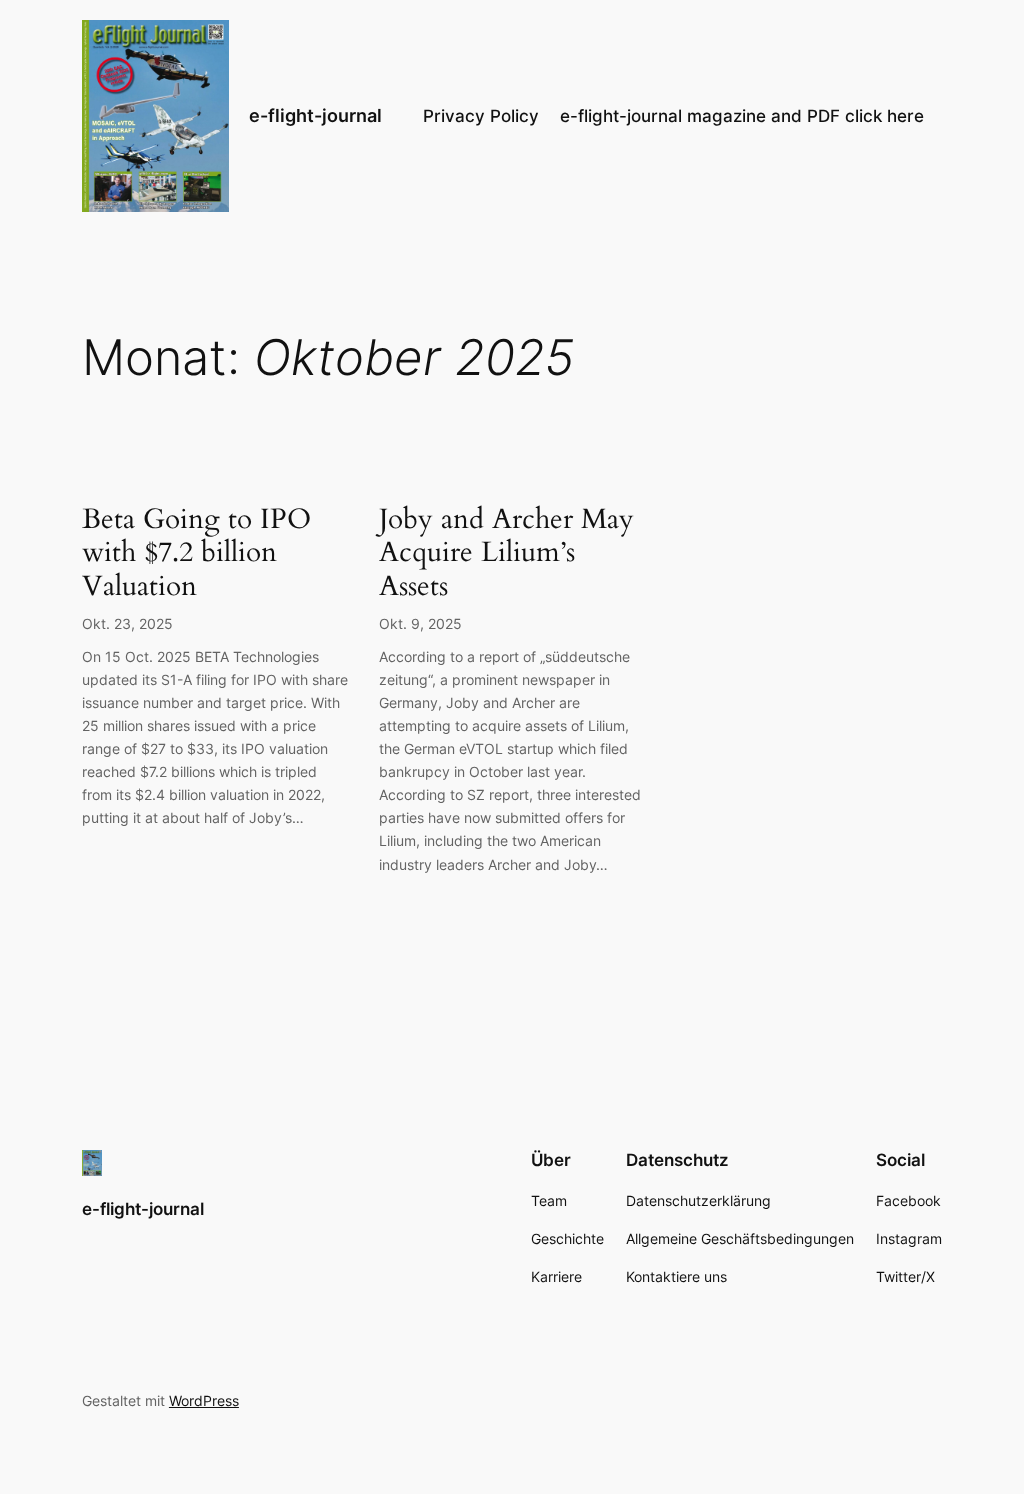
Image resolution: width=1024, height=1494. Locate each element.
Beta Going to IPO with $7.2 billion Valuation (196, 552)
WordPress (204, 1400)
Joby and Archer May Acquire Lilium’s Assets (506, 552)
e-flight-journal (315, 115)
